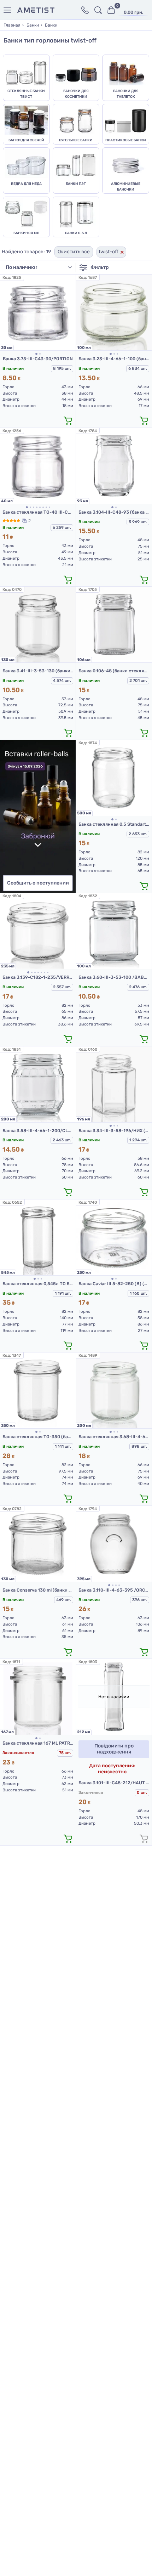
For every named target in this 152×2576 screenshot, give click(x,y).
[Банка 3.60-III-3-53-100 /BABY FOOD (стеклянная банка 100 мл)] (114, 931)
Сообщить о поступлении (38, 883)
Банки (33, 25)
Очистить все (74, 252)
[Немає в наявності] (144, 1838)
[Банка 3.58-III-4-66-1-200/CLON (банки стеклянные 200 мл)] (38, 1084)
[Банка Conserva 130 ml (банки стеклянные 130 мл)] (38, 1544)
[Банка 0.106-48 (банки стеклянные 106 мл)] (114, 625)
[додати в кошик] (68, 420)
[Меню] (9, 10)
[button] (36, 354)
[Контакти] (85, 10)
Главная (12, 25)
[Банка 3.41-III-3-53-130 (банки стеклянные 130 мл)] (38, 625)
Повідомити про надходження (114, 1749)
